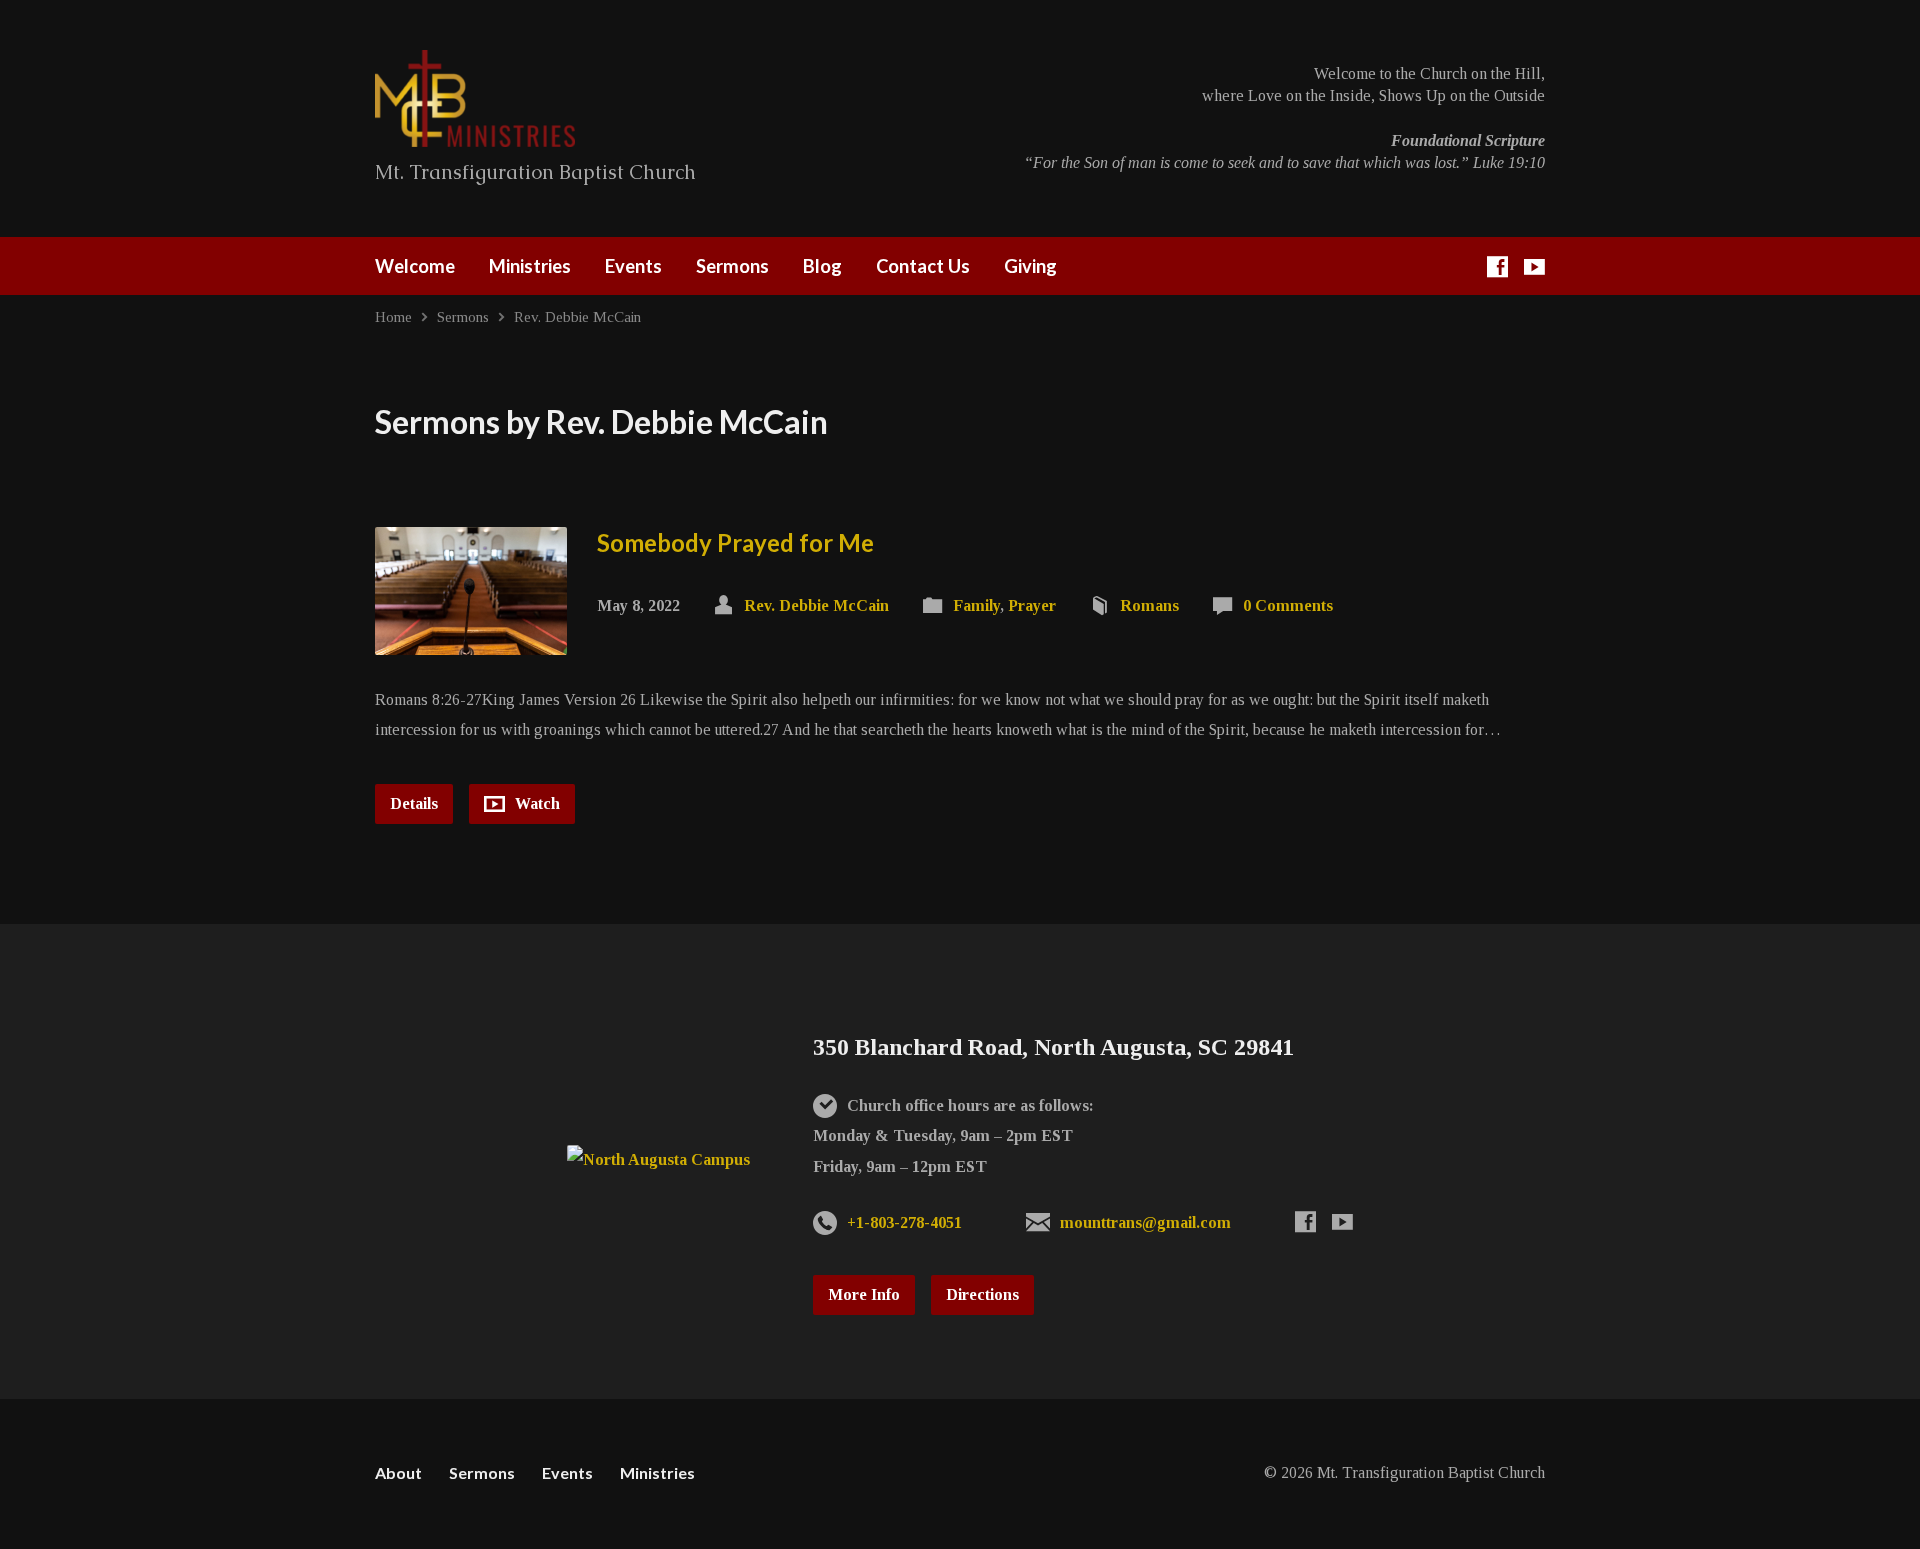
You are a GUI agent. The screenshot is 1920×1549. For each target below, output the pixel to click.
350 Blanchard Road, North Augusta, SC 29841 (1053, 1047)
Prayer (1032, 605)
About (398, 1472)
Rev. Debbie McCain (577, 316)
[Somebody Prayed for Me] (471, 638)
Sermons (732, 266)
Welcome (415, 266)
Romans (1149, 605)
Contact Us (923, 266)
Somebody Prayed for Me (735, 542)
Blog (822, 266)
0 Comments (1288, 605)
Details (414, 803)
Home (393, 316)
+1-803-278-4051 (904, 1222)
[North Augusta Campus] (658, 1159)
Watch (535, 803)
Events (633, 266)
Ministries (530, 266)
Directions (982, 1294)
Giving (1030, 266)
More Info (864, 1294)
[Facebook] (1497, 266)
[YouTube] (1534, 266)
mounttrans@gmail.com (1145, 1222)
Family (976, 605)
